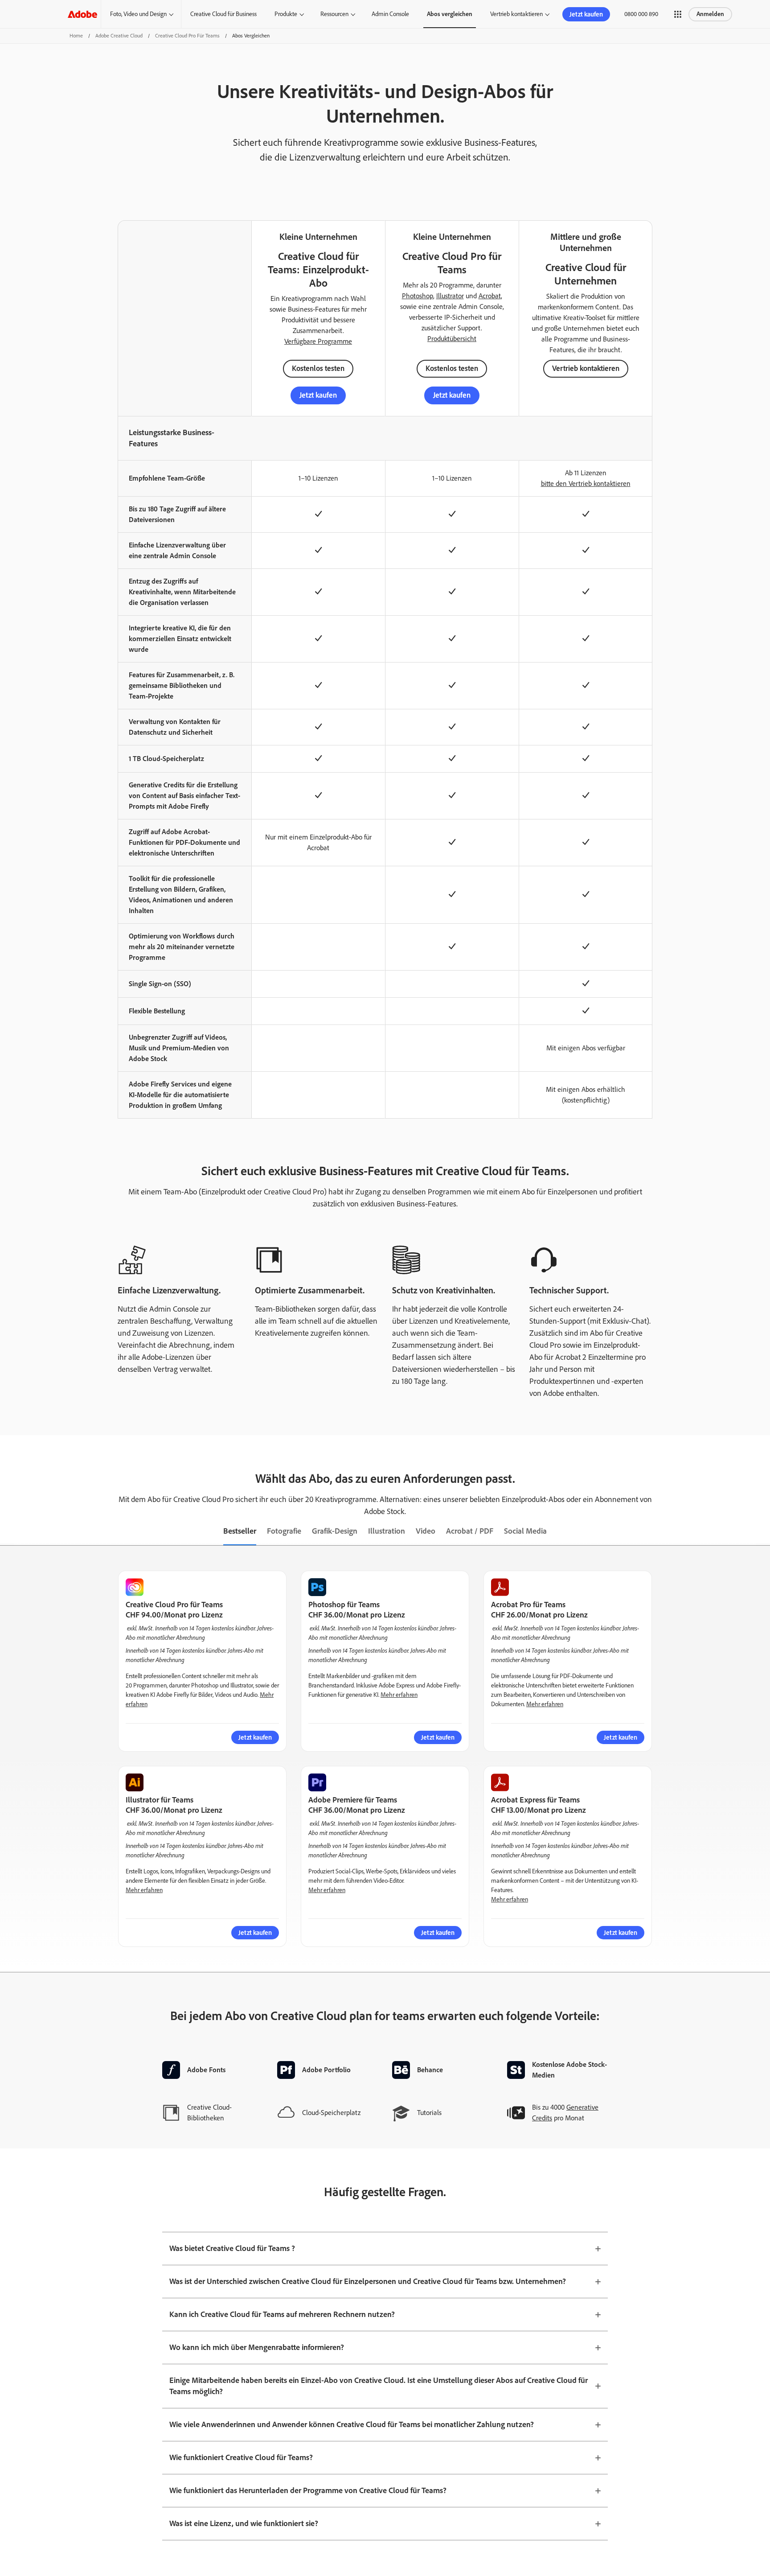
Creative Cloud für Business (223, 14)
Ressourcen (334, 14)
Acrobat (490, 296)
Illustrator (450, 296)
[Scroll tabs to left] (7, 1532)
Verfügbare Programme (318, 341)
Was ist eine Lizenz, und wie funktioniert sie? (244, 2523)
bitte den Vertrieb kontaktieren (586, 484)
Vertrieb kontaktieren (516, 14)
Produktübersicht (452, 339)
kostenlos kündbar (233, 1628)
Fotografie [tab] (284, 1531)
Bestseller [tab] (240, 1531)
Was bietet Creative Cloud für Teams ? (232, 2248)
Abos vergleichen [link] (450, 14)
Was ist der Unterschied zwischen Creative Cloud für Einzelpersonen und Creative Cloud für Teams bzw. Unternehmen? (368, 2281)
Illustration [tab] (387, 1531)
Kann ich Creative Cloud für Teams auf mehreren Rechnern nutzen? (282, 2314)
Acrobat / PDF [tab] (470, 1531)
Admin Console (390, 14)
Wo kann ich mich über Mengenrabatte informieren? (257, 2347)
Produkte (286, 14)
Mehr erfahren (399, 1695)
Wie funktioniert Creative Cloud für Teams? (241, 2457)
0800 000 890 (641, 14)
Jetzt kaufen (318, 395)
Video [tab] (426, 1531)
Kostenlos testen (318, 368)
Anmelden (710, 14)
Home (76, 36)
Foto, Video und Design (138, 14)
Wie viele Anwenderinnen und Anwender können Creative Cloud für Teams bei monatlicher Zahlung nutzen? (352, 2424)
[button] (678, 14)
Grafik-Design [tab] (335, 1531)
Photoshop (418, 296)
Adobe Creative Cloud (119, 36)
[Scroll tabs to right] (763, 1532)
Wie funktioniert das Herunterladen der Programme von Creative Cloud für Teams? (308, 2490)
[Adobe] (82, 14)
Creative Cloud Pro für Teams (187, 36)
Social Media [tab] (525, 1531)
